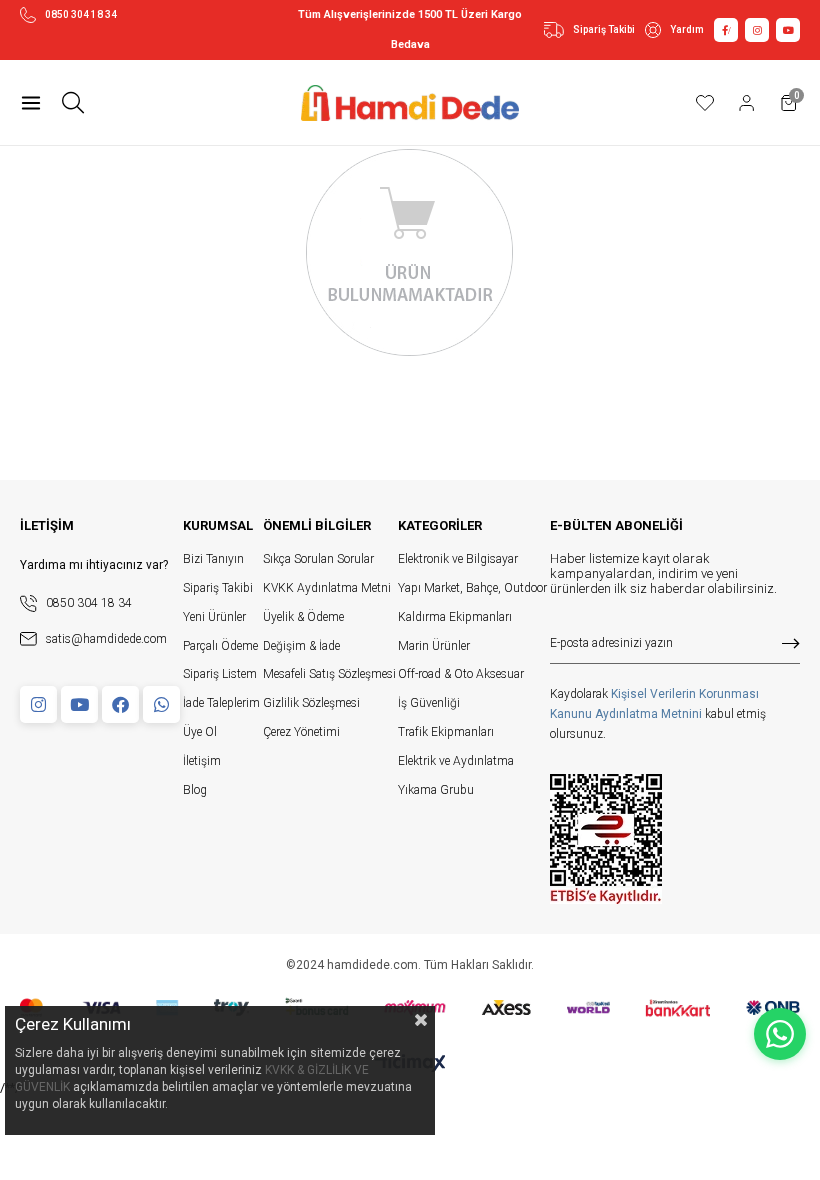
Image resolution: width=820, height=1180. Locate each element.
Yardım (687, 29)
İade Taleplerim (221, 703)
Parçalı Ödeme (220, 646)
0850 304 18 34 (81, 14)
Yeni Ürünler (214, 617)
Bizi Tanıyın (213, 559)
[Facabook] (120, 704)
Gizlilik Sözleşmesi (311, 703)
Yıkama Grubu (436, 790)
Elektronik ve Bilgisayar (458, 559)
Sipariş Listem (220, 674)
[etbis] (606, 839)
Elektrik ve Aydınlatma (456, 761)
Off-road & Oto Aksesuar (461, 674)
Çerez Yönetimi (301, 732)
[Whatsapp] (161, 704)
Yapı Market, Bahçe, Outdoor (472, 588)
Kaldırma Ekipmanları (455, 617)
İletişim (202, 761)
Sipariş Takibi (604, 29)
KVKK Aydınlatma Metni (327, 588)
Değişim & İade (301, 646)
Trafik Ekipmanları (446, 732)
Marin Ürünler (434, 646)
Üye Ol (200, 732)
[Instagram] (38, 704)
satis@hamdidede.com (106, 639)
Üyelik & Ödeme (303, 617)
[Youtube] (79, 704)
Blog (195, 790)
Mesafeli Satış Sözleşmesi (329, 674)
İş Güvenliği (429, 703)
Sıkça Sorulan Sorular (318, 559)
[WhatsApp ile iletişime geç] (780, 1034)
